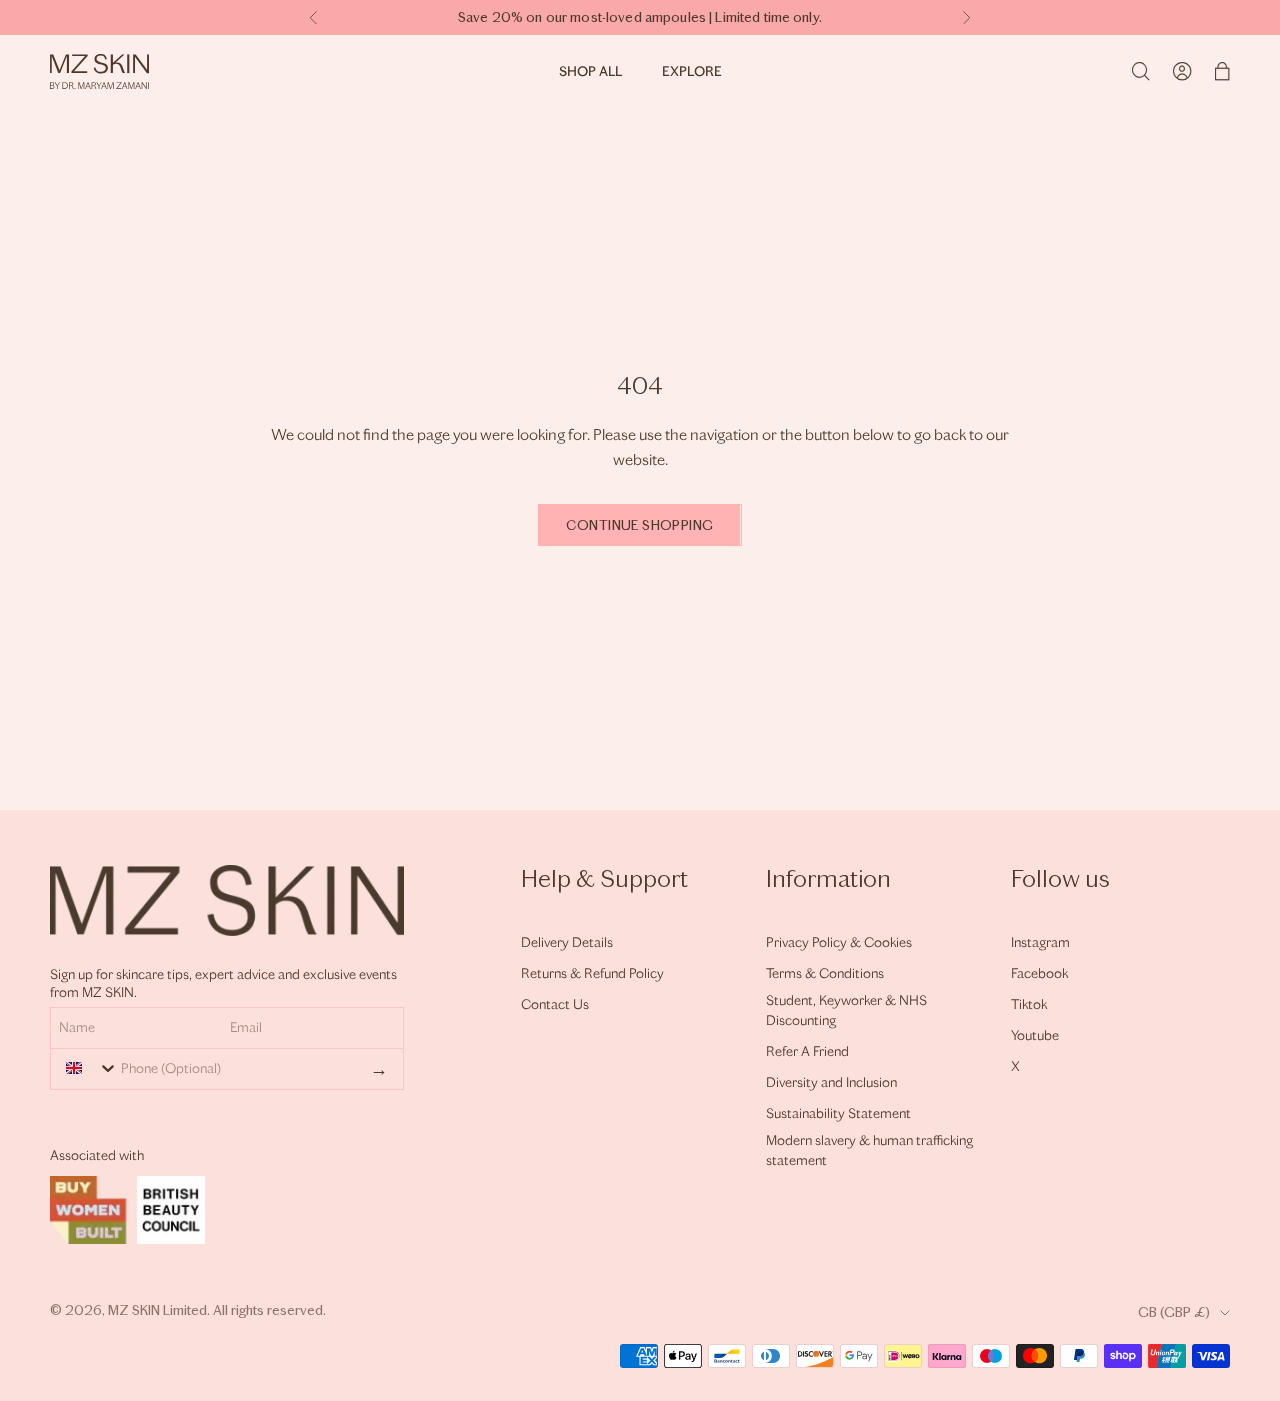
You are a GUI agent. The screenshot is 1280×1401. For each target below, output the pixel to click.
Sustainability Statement (838, 1113)
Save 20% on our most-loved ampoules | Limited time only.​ (640, 17)
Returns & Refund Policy (592, 973)
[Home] (99, 71)
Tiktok (1029, 1004)
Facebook (1039, 973)
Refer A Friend (807, 1051)
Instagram (1040, 942)
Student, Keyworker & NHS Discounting (846, 1010)
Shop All (590, 71)
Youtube (1035, 1035)
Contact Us (555, 1004)
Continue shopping (639, 525)
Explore (692, 71)
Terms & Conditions (825, 973)
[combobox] (87, 1068)
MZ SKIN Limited (157, 1310)
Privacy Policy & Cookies (839, 942)
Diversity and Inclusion (831, 1082)
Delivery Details (567, 942)
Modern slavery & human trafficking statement (869, 1150)
